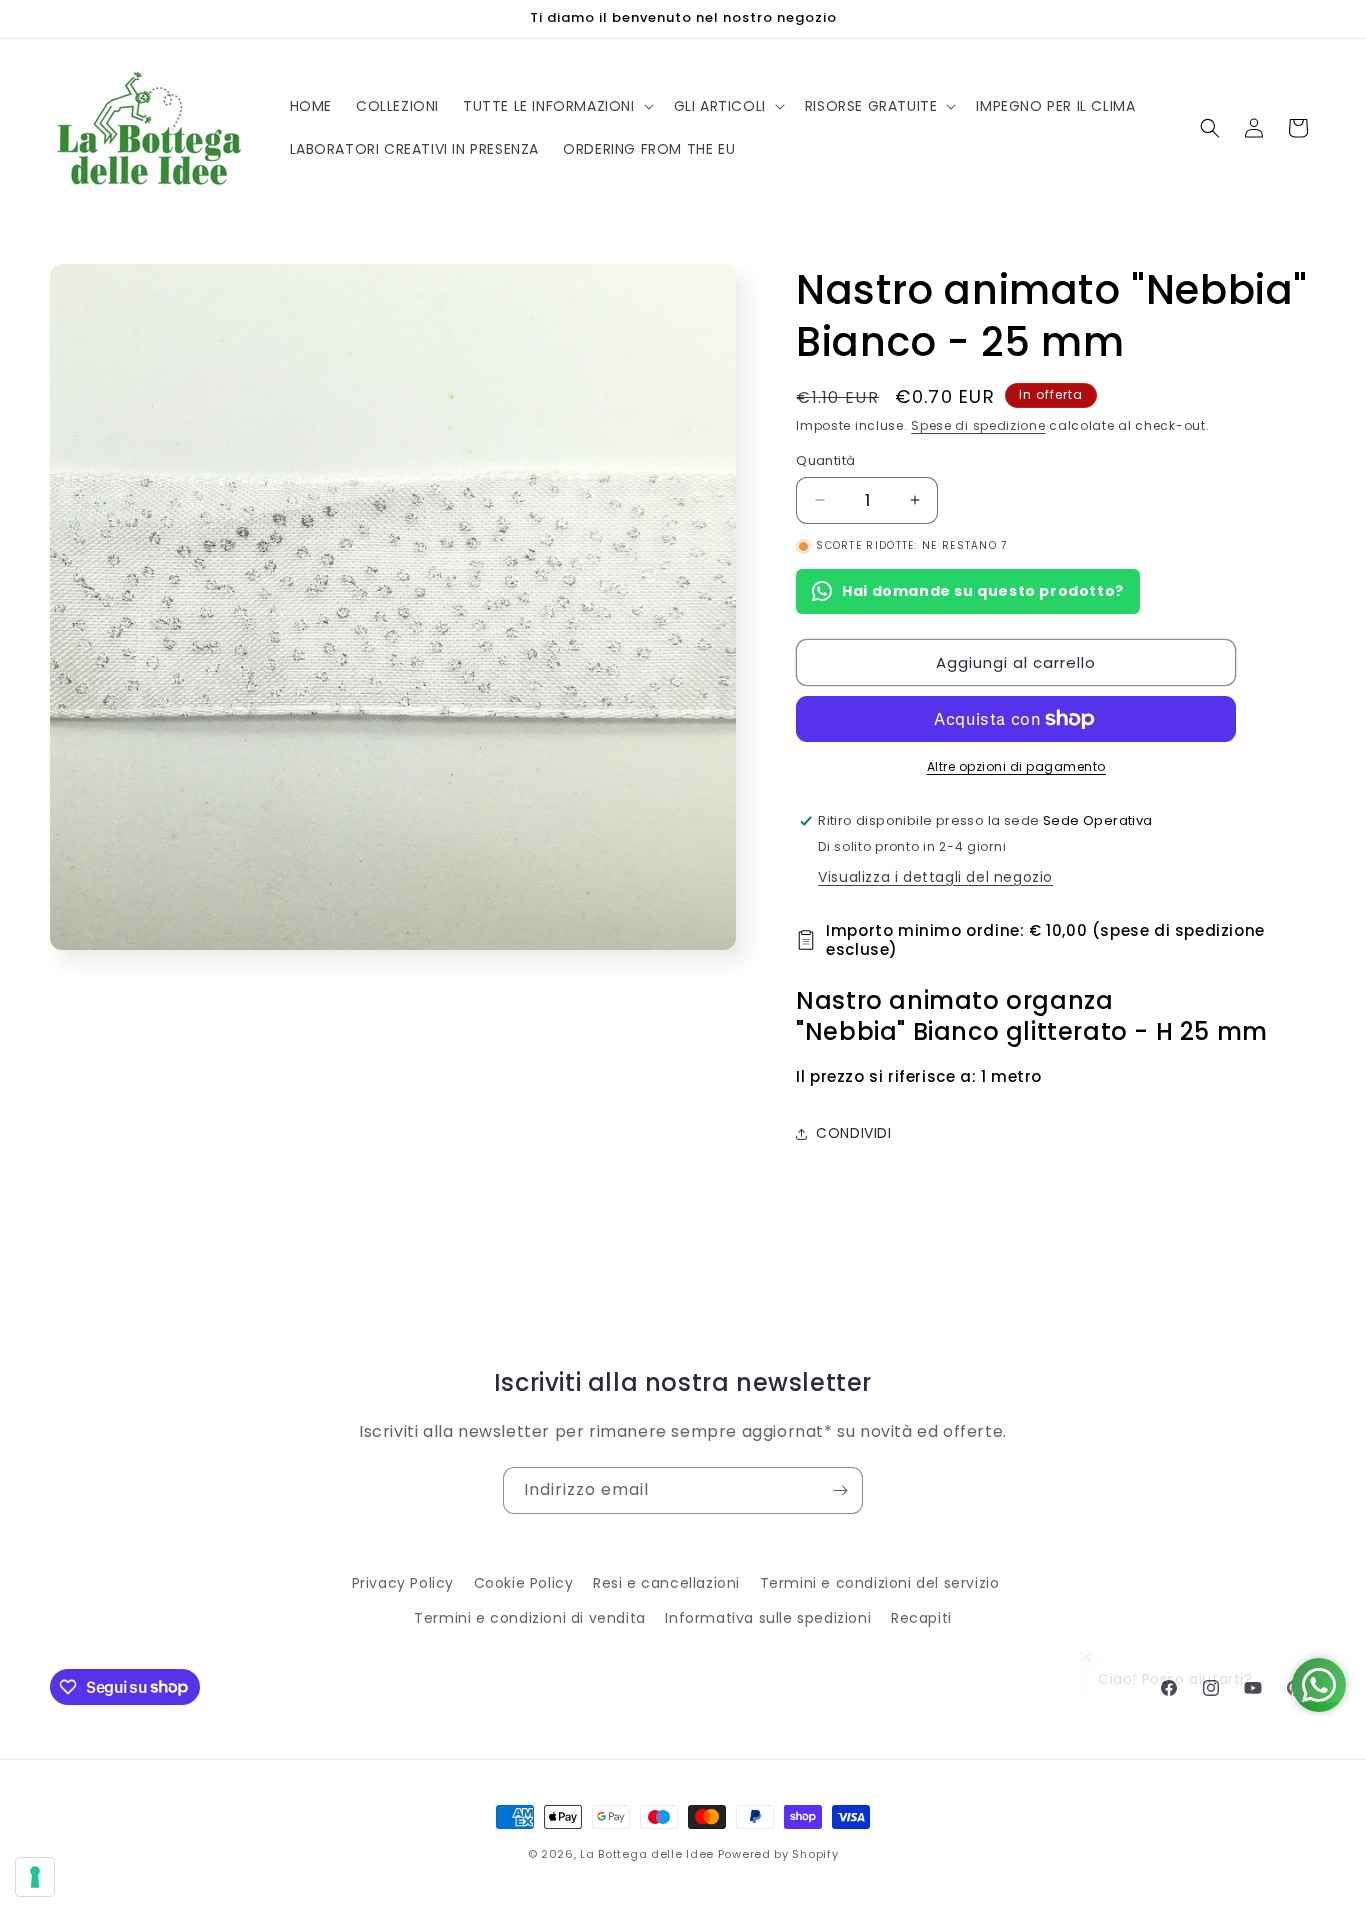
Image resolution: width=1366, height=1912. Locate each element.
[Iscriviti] (840, 1490)
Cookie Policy (524, 1583)
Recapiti (921, 1618)
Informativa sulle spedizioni (768, 1618)
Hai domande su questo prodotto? (983, 591)
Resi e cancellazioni (666, 1583)
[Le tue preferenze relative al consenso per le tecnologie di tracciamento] (35, 1877)
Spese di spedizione (978, 425)
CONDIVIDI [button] (853, 1133)
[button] (556, 106)
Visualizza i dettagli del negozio (935, 877)
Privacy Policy (403, 1583)
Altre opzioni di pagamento (1016, 766)
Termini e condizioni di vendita (530, 1618)
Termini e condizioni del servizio (880, 1583)
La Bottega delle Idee (647, 1854)
